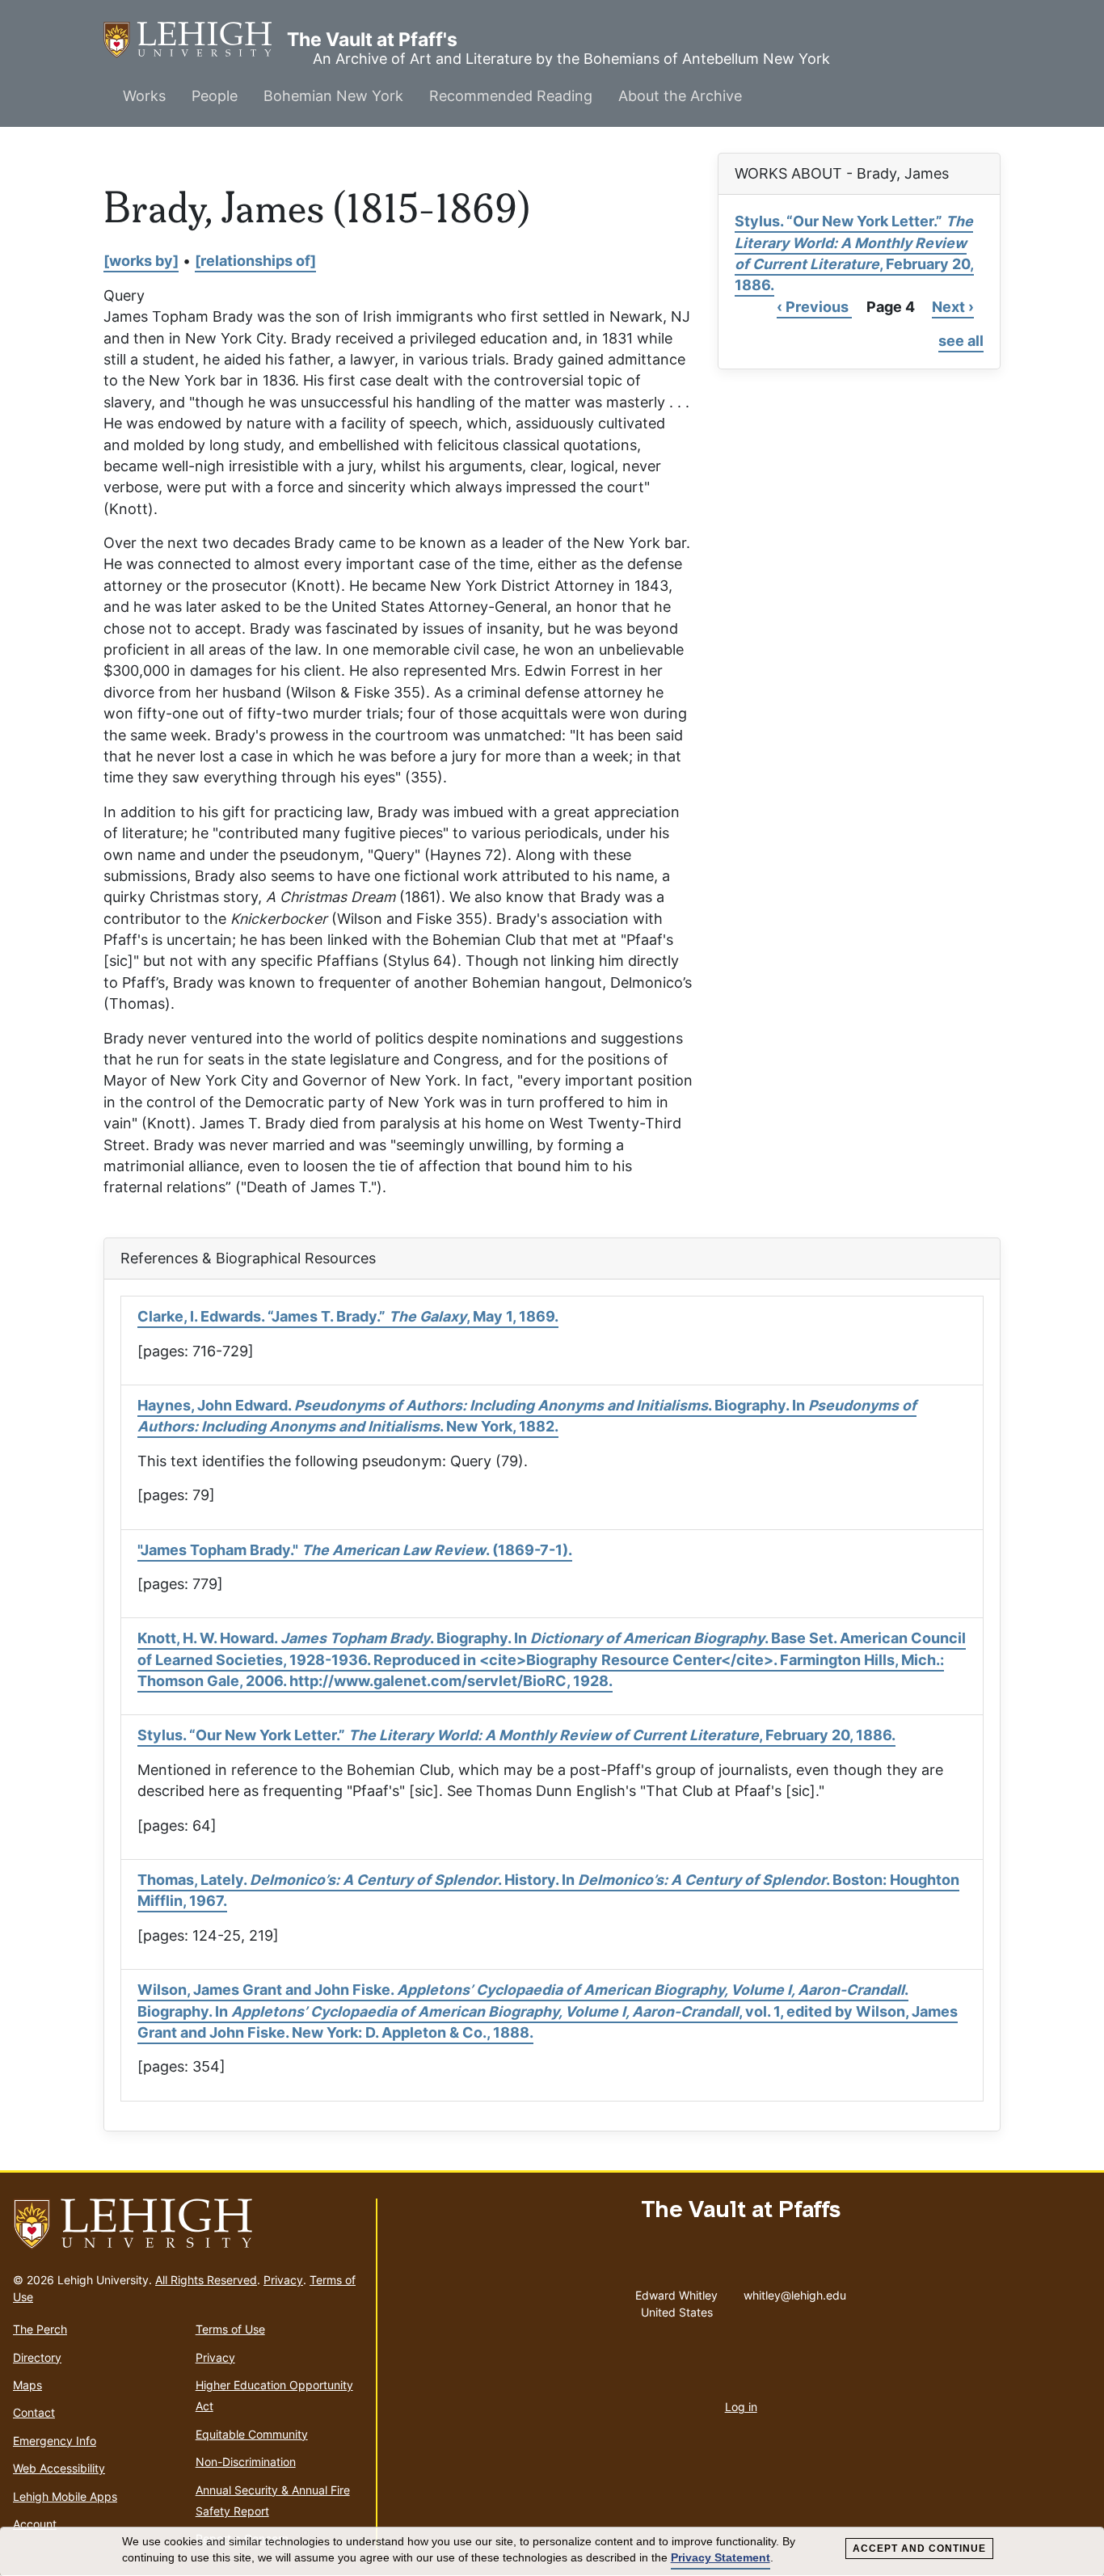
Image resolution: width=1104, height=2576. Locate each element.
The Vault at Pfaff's (195, 40)
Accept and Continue (919, 2549)
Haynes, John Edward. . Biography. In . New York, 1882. (527, 1416)
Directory (37, 2357)
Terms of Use (230, 2329)
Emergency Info (55, 2441)
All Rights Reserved (206, 2280)
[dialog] (552, 2552)
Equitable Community (252, 2434)
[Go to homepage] (188, 2224)
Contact (34, 2412)
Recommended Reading (511, 96)
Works (144, 96)
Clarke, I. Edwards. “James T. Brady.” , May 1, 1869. (348, 1316)
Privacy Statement (721, 2557)
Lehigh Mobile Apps (65, 2496)
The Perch (40, 2329)
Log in (741, 2407)
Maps (27, 2385)
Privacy (283, 2280)
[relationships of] (255, 261)
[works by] (141, 261)
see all (961, 341)
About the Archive (680, 96)
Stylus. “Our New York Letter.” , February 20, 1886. (854, 253)
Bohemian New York (333, 96)
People (215, 96)
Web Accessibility (59, 2468)
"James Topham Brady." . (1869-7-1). (355, 1550)
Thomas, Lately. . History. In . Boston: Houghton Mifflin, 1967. (548, 1890)
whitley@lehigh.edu (795, 2291)
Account (35, 2524)
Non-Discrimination (246, 2462)
